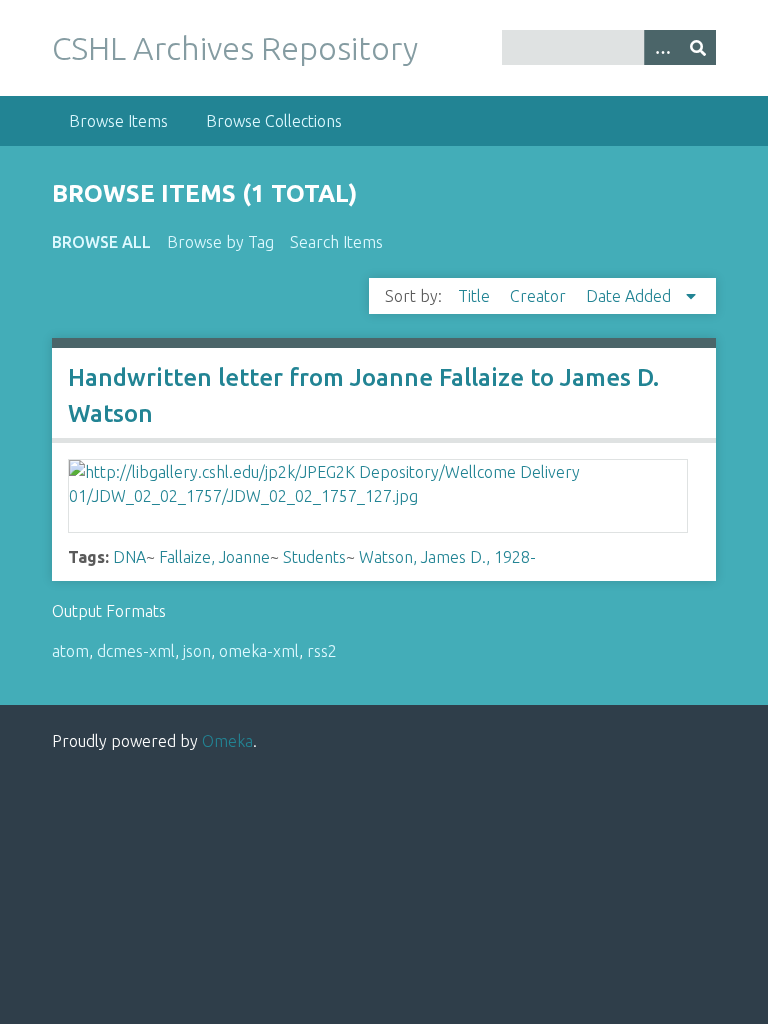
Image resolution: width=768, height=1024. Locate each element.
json (197, 651)
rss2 (322, 651)
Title (476, 296)
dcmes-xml (136, 651)
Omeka (227, 741)
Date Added (630, 296)
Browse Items (118, 121)
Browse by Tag (220, 242)
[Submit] (698, 47)
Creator (540, 296)
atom (70, 651)
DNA (129, 557)
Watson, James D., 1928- (447, 557)
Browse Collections (274, 121)
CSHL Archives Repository (235, 48)
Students (314, 557)
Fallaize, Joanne (214, 557)
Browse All (101, 242)
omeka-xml (259, 651)
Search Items (336, 242)
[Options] (662, 47)
